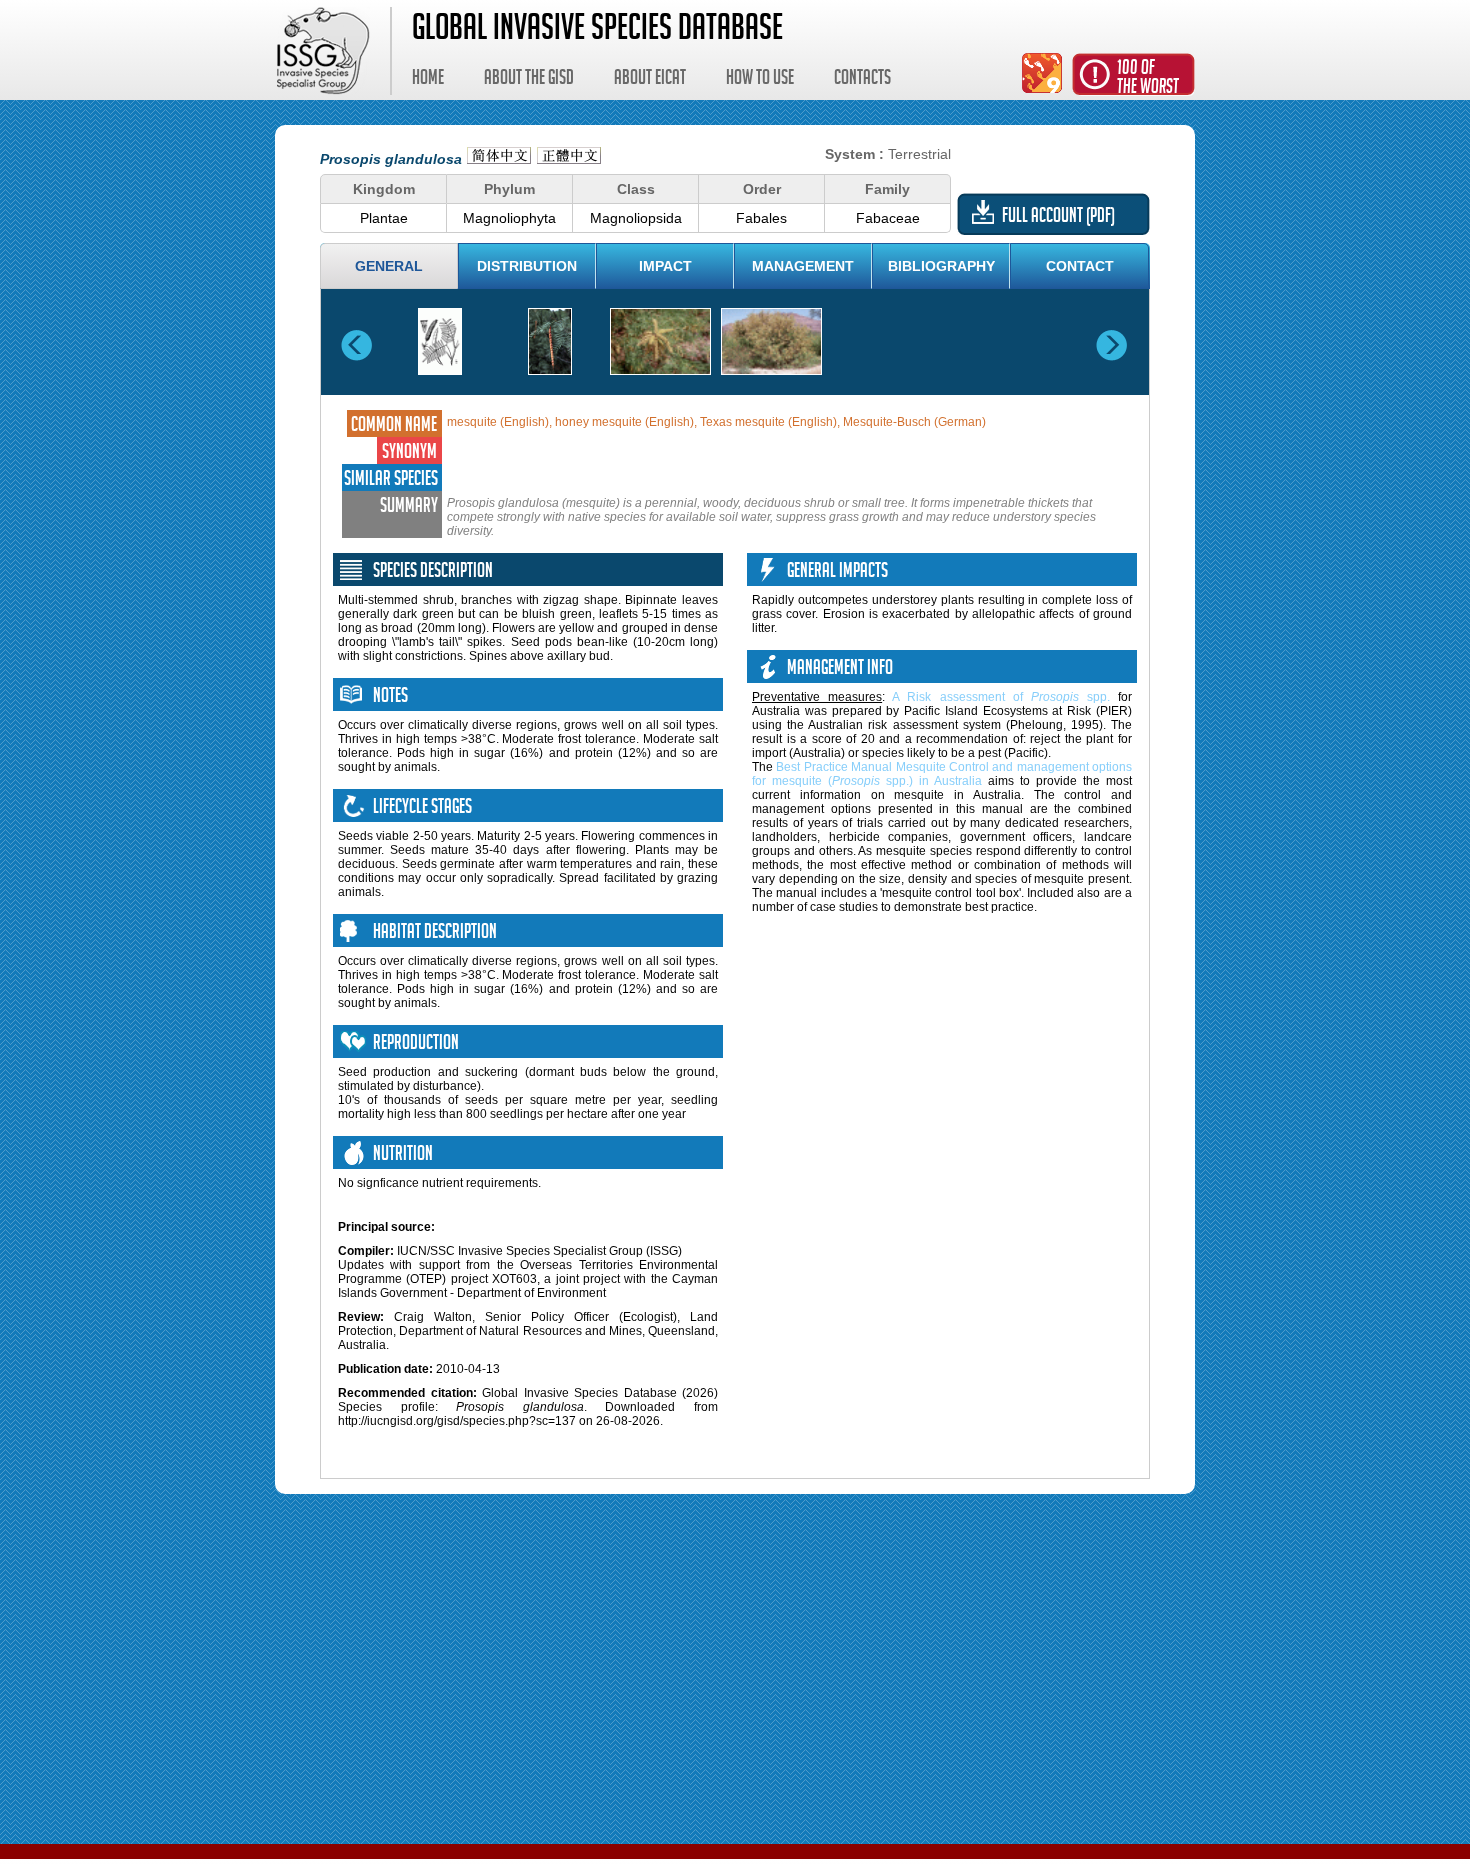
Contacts (862, 80)
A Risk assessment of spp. (1001, 697)
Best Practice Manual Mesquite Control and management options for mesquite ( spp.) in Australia (942, 774)
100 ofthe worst (1148, 79)
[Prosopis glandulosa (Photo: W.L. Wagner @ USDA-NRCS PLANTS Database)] (550, 341)
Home (428, 80)
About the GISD (529, 80)
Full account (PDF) (1058, 218)
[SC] (499, 158)
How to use (760, 80)
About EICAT (650, 80)
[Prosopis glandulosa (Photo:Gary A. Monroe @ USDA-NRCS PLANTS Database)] (660, 341)
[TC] (569, 158)
